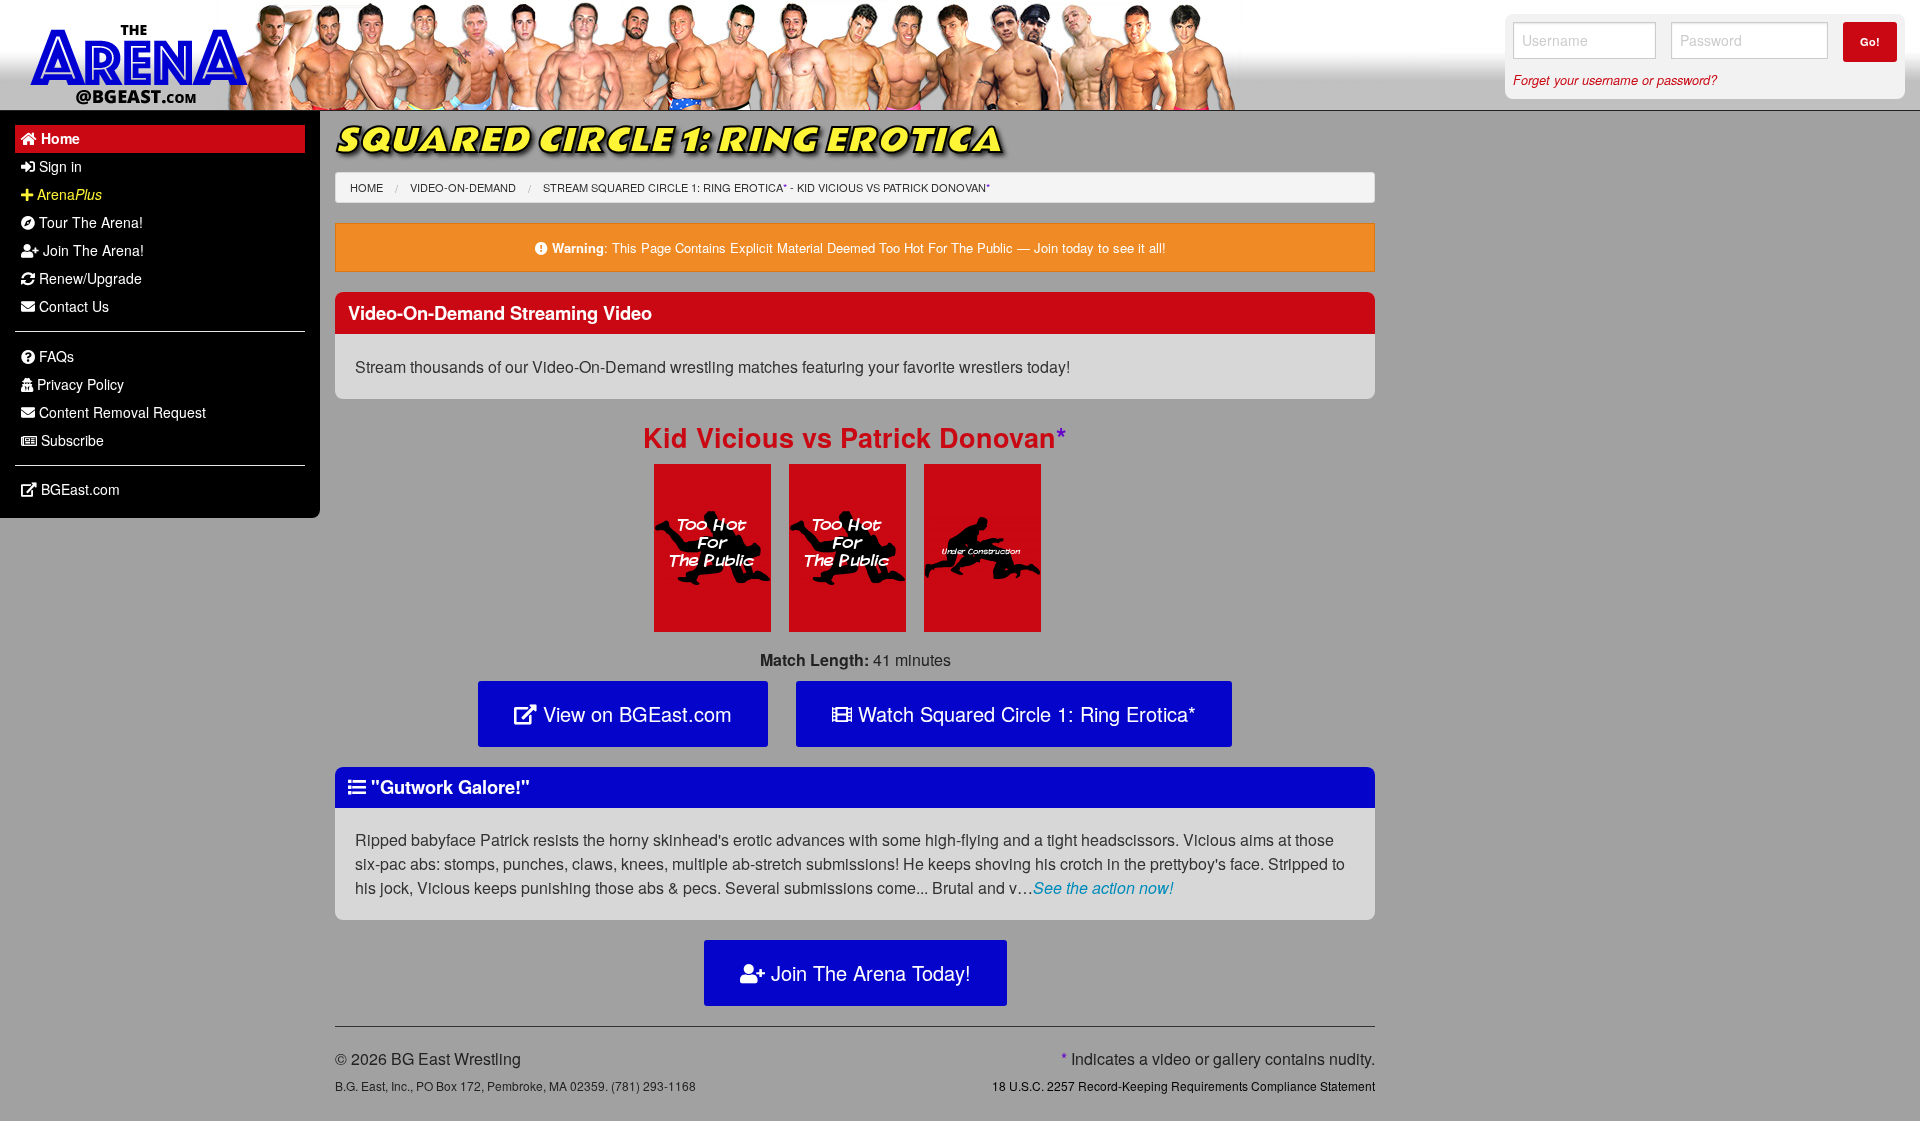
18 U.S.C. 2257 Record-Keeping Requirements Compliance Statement (1183, 1085)
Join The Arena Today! (868, 972)
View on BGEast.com (634, 713)
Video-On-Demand (463, 187)
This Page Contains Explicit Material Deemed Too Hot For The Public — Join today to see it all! (889, 247)
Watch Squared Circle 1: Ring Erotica (1024, 713)
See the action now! (1103, 887)
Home (366, 187)
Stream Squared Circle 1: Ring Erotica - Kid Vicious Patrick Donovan (766, 187)
